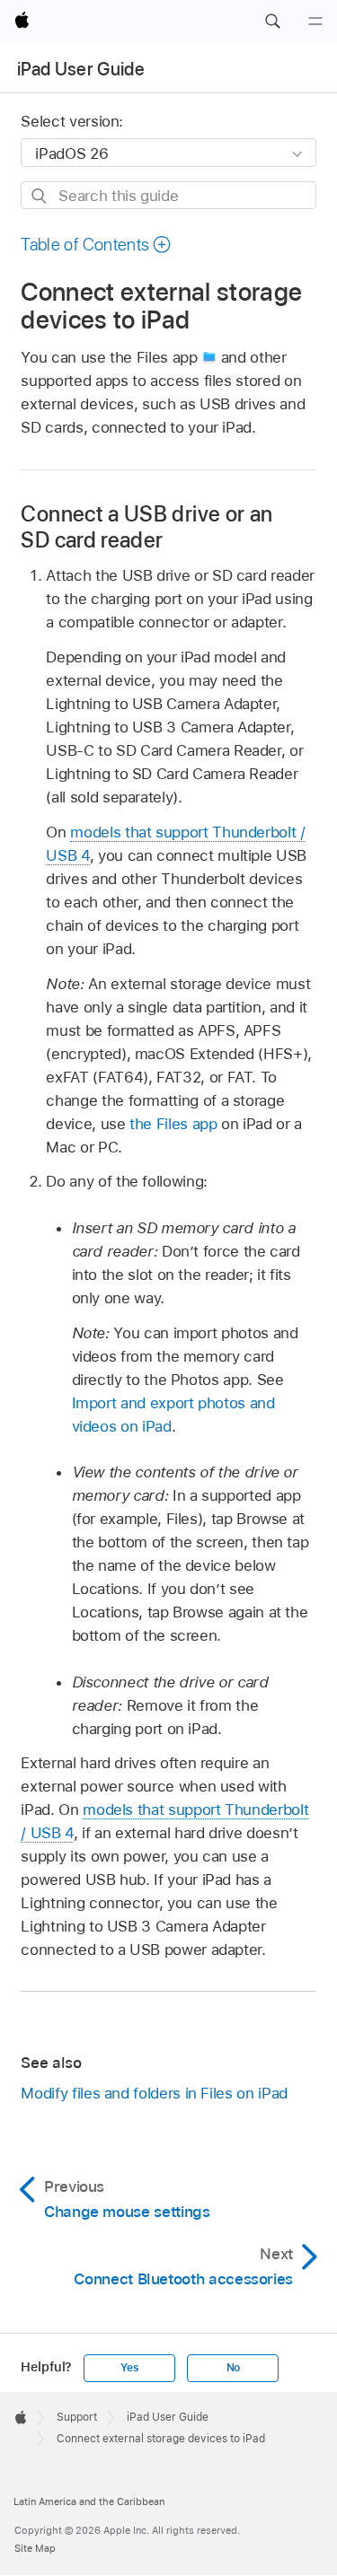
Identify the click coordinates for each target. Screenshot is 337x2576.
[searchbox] (168, 195)
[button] (272, 22)
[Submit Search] (40, 196)
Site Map (35, 2548)
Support (77, 2417)
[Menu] (315, 22)
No (234, 2368)
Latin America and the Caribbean (89, 2502)
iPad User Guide (81, 69)
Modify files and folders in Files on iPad (154, 2093)
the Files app (173, 1124)
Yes (129, 2368)
